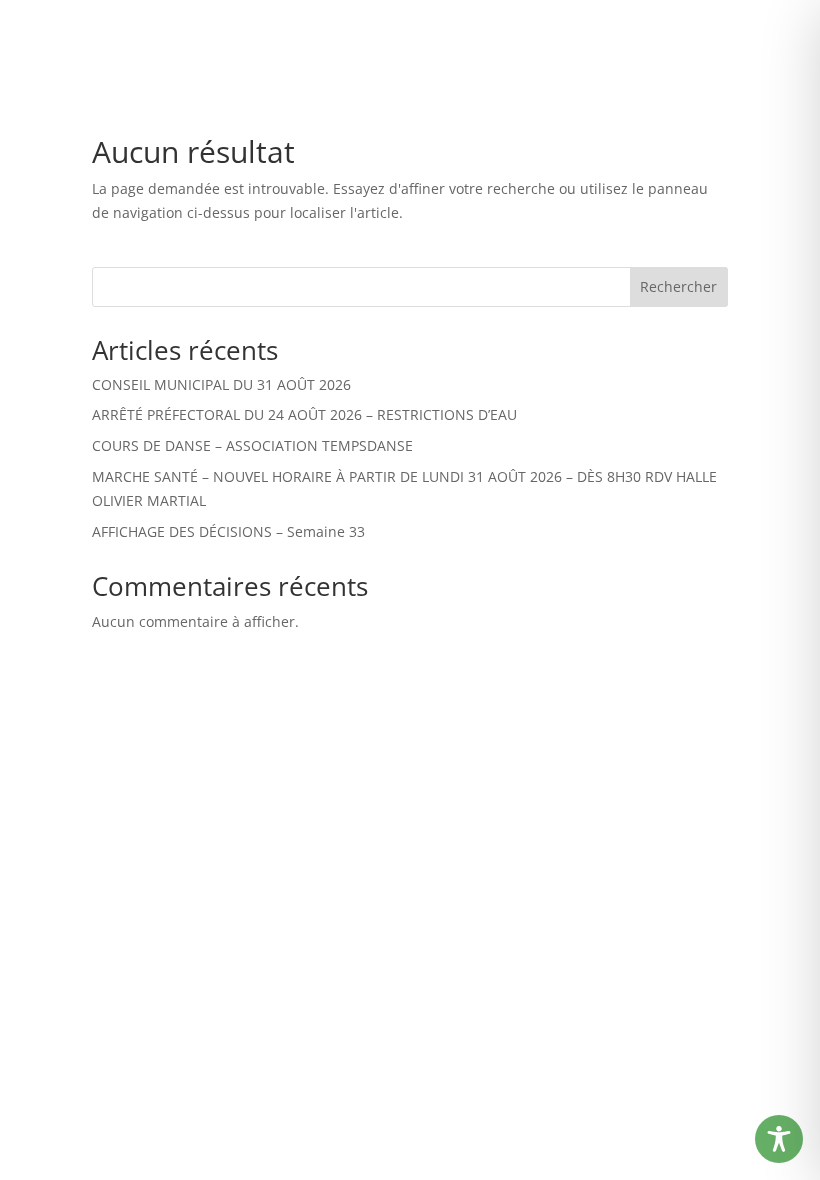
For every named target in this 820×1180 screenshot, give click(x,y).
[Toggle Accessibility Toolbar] (779, 1139)
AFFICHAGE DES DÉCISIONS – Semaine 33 (228, 531)
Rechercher (678, 286)
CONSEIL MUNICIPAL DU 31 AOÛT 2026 (221, 384)
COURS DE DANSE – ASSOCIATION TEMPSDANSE (252, 445)
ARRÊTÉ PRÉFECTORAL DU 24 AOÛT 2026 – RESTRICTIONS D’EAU (304, 414)
